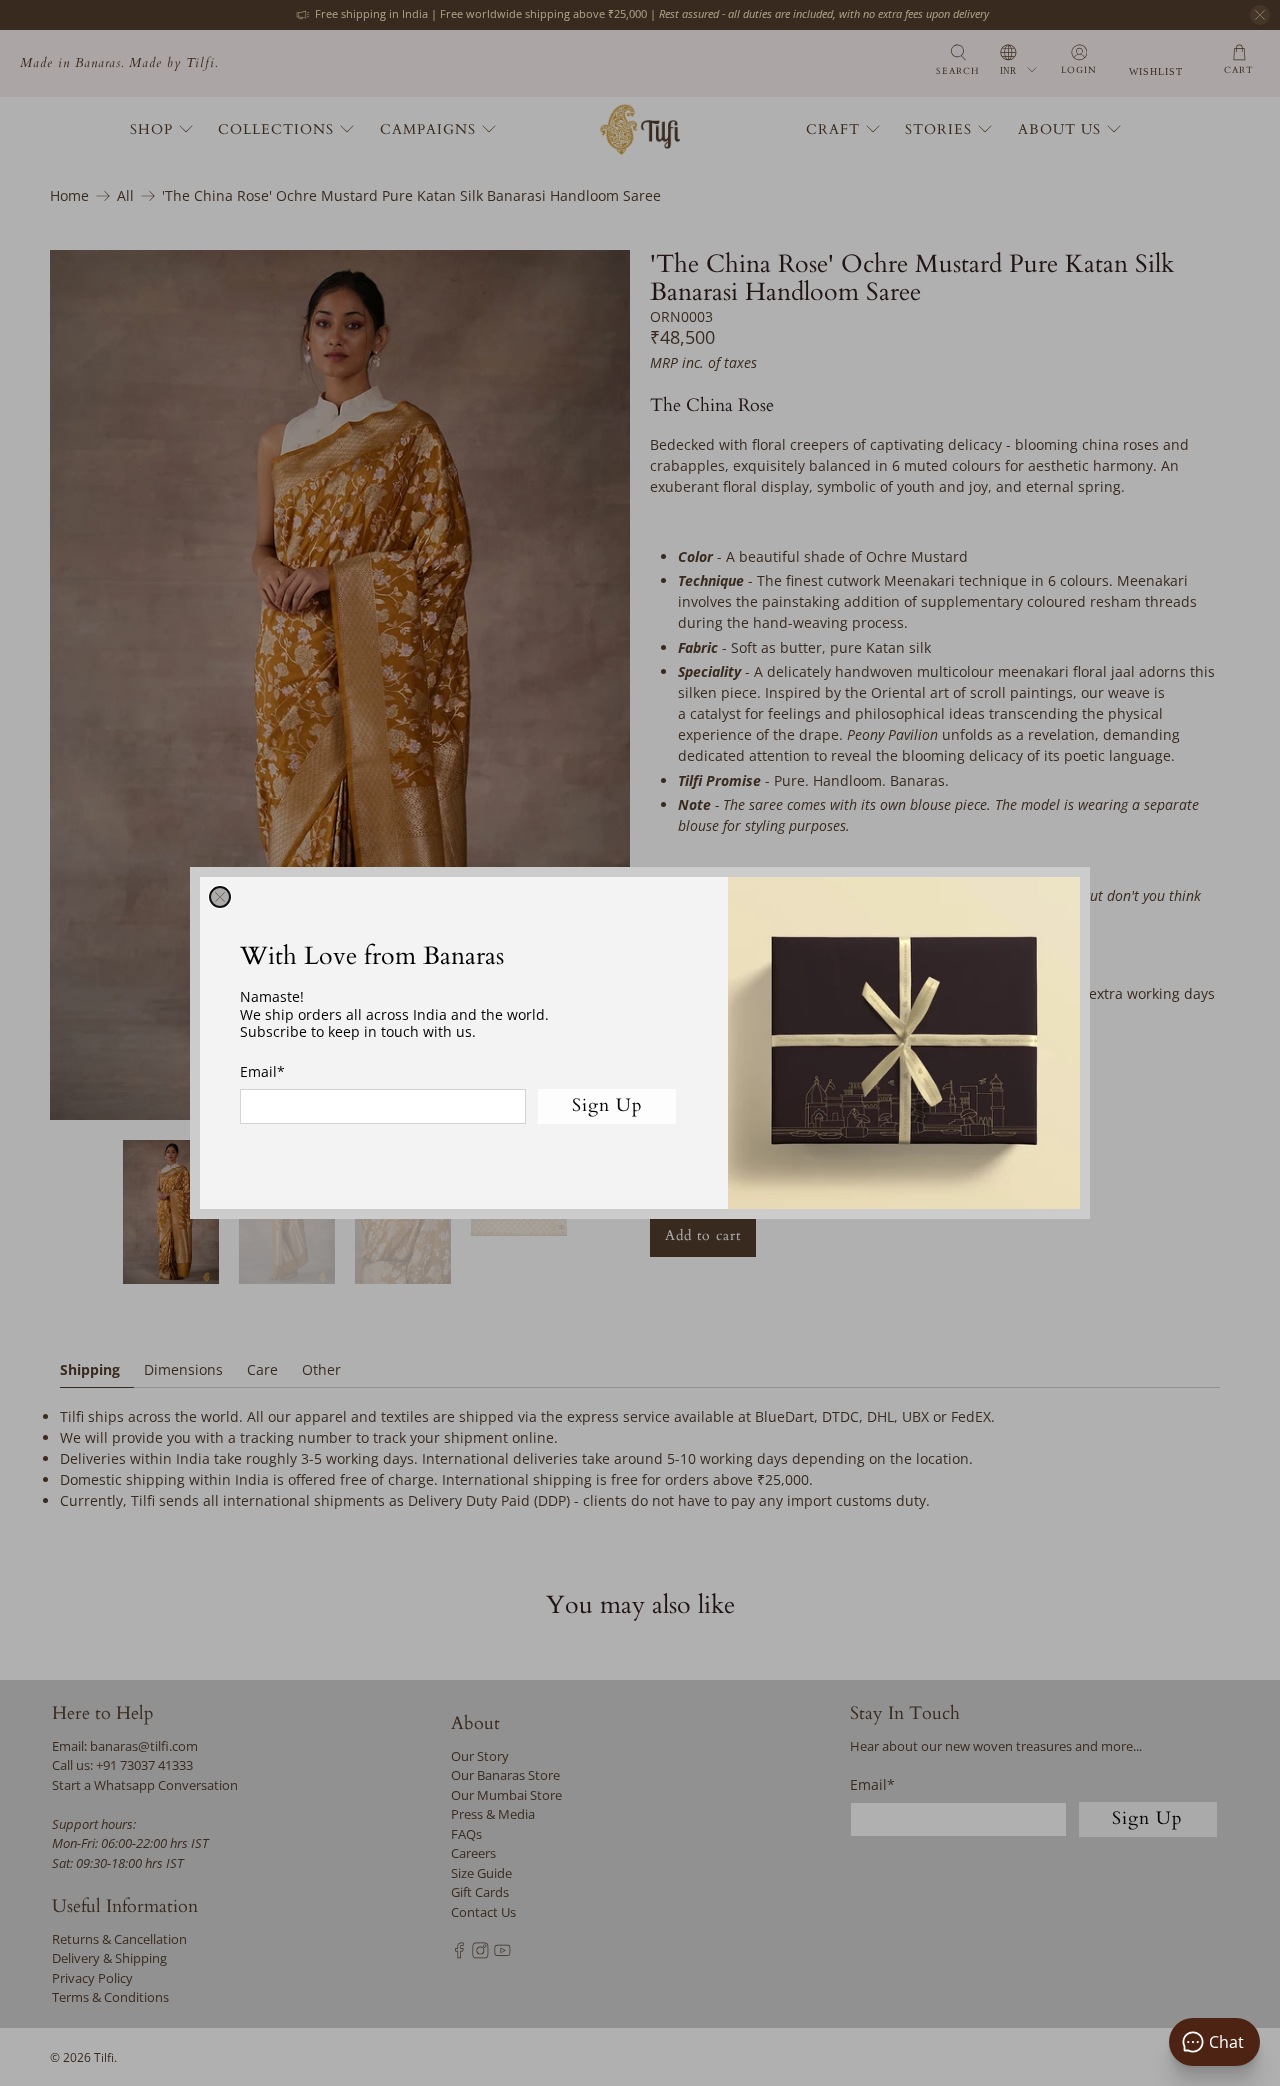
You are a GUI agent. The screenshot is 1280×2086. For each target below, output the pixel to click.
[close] (220, 897)
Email (262, 1071)
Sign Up (607, 1105)
